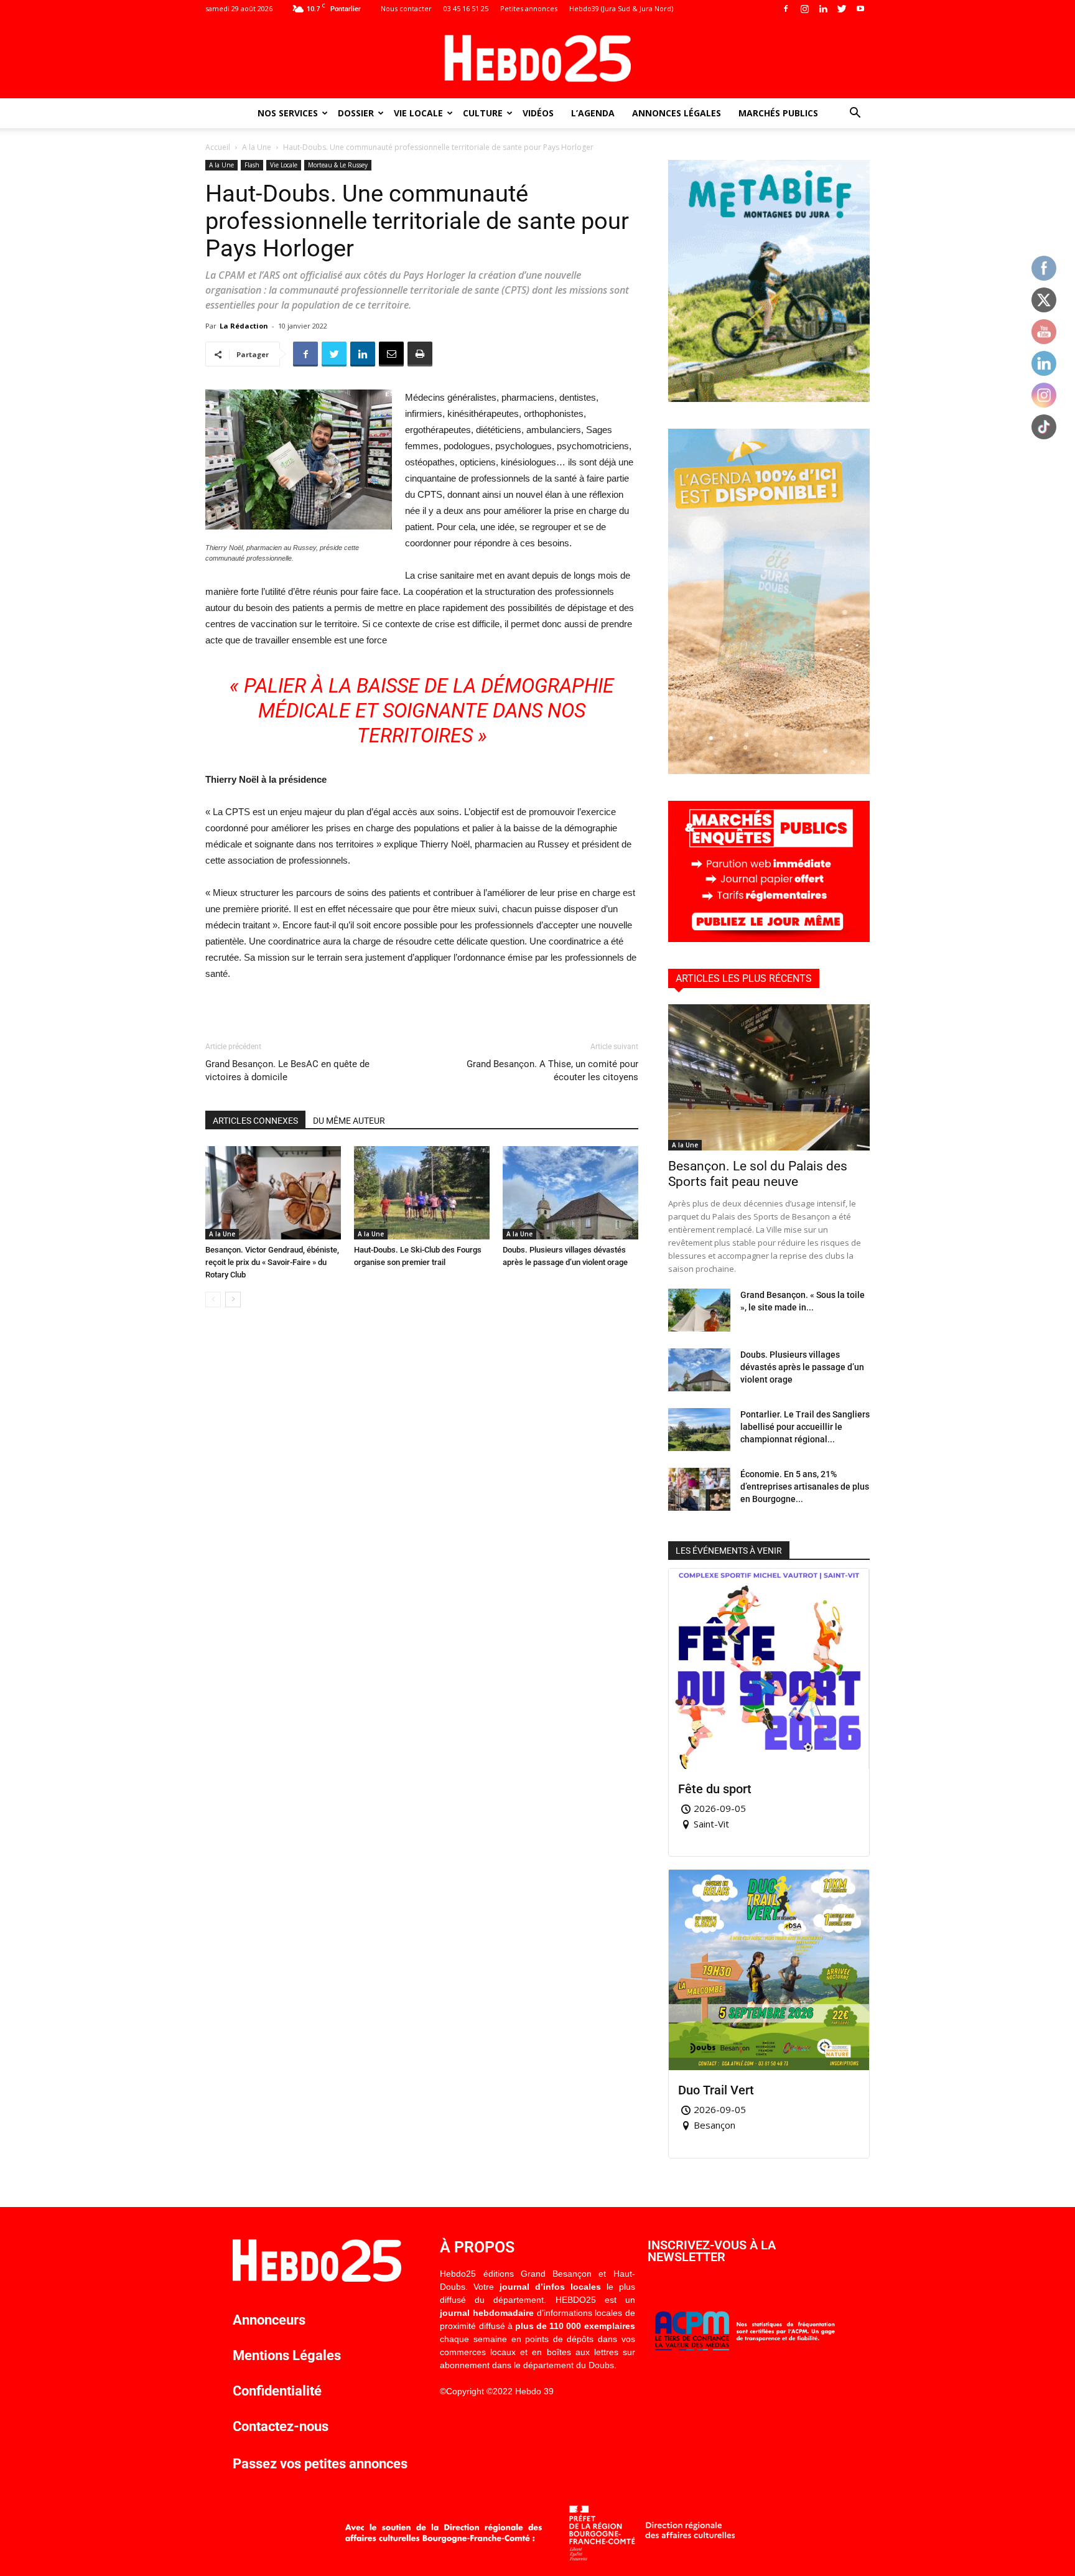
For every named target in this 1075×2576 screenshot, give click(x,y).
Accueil (218, 147)
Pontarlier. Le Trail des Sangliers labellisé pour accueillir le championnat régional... (805, 1427)
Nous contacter (406, 8)
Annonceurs (269, 2320)
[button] (855, 114)
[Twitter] (842, 9)
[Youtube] (860, 9)
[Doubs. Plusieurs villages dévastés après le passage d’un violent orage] (570, 1193)
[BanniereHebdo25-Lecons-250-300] (769, 399)
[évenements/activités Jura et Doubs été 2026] (769, 771)
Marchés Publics (778, 113)
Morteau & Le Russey (338, 165)
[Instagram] (804, 9)
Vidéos (538, 113)
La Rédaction (244, 326)
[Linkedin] (823, 9)
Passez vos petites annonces (320, 2464)
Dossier (356, 113)
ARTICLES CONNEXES (255, 1121)
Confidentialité (277, 2391)
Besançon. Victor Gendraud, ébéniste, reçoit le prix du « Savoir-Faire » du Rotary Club (272, 1262)
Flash (252, 165)
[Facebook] (786, 9)
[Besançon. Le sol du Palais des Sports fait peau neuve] (769, 1077)
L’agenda (593, 113)
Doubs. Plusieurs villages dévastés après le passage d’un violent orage (802, 1367)
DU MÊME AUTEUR (349, 1121)
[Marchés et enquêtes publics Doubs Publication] (769, 939)
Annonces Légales (677, 113)
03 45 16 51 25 (466, 8)
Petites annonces (529, 8)
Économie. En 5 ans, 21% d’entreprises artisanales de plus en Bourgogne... (805, 1486)
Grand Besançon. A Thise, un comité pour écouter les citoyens (552, 1071)
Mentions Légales (287, 2355)
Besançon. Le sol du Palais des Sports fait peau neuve (758, 1174)
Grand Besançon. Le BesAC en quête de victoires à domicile (287, 1071)
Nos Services (288, 113)
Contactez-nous (281, 2426)
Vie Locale (418, 113)
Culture (483, 113)
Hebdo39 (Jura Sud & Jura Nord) (621, 8)
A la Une (257, 147)
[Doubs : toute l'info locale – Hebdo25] (537, 58)
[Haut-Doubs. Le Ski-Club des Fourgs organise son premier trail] (422, 1193)
